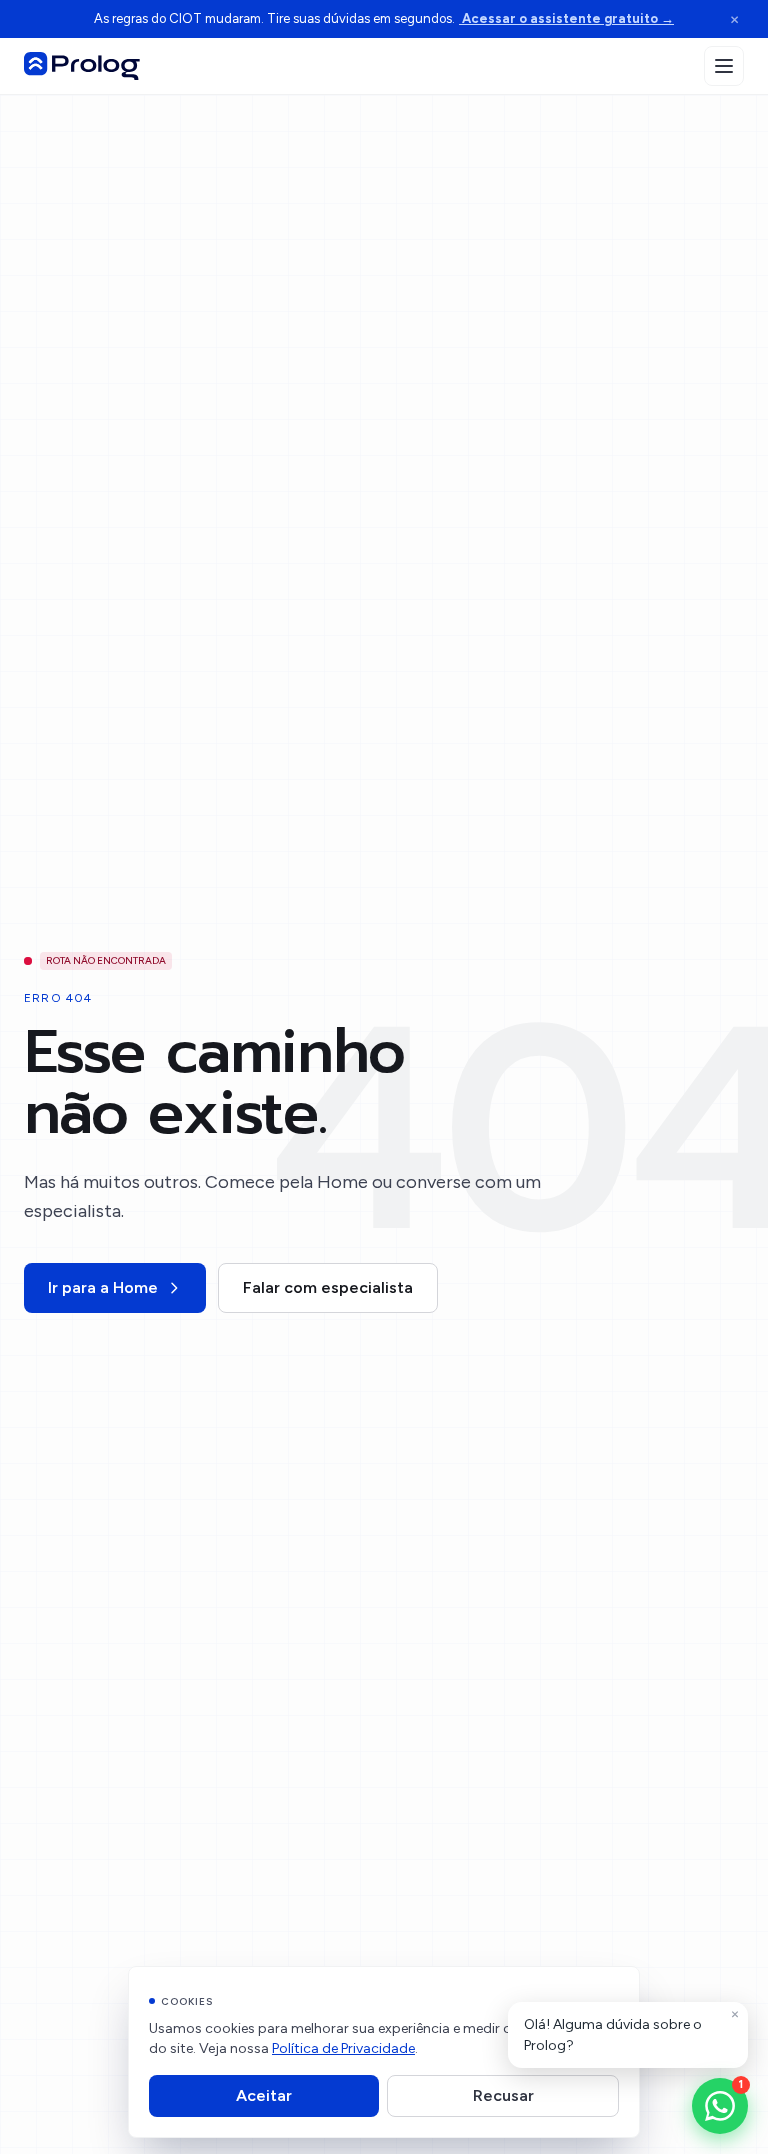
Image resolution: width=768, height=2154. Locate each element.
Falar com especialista (328, 1287)
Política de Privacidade (343, 2048)
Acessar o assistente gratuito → (566, 18)
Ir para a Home (103, 1287)
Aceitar (264, 2095)
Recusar (503, 2095)
